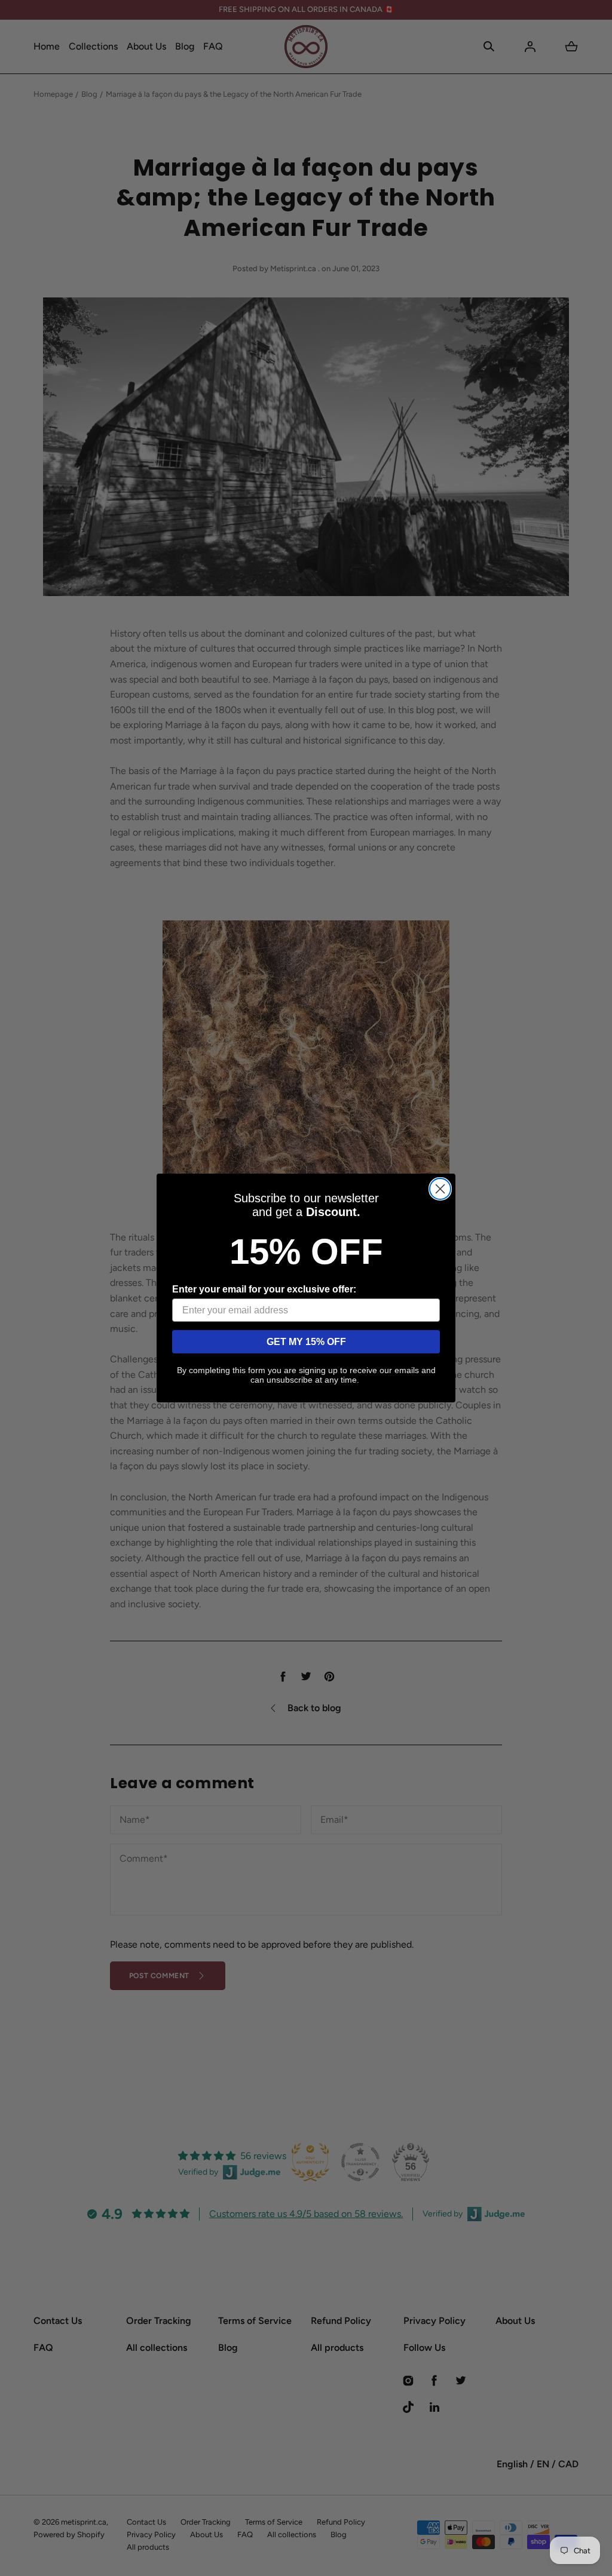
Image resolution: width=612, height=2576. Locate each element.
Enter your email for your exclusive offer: (264, 1289)
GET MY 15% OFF (306, 1342)
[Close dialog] (440, 1189)
